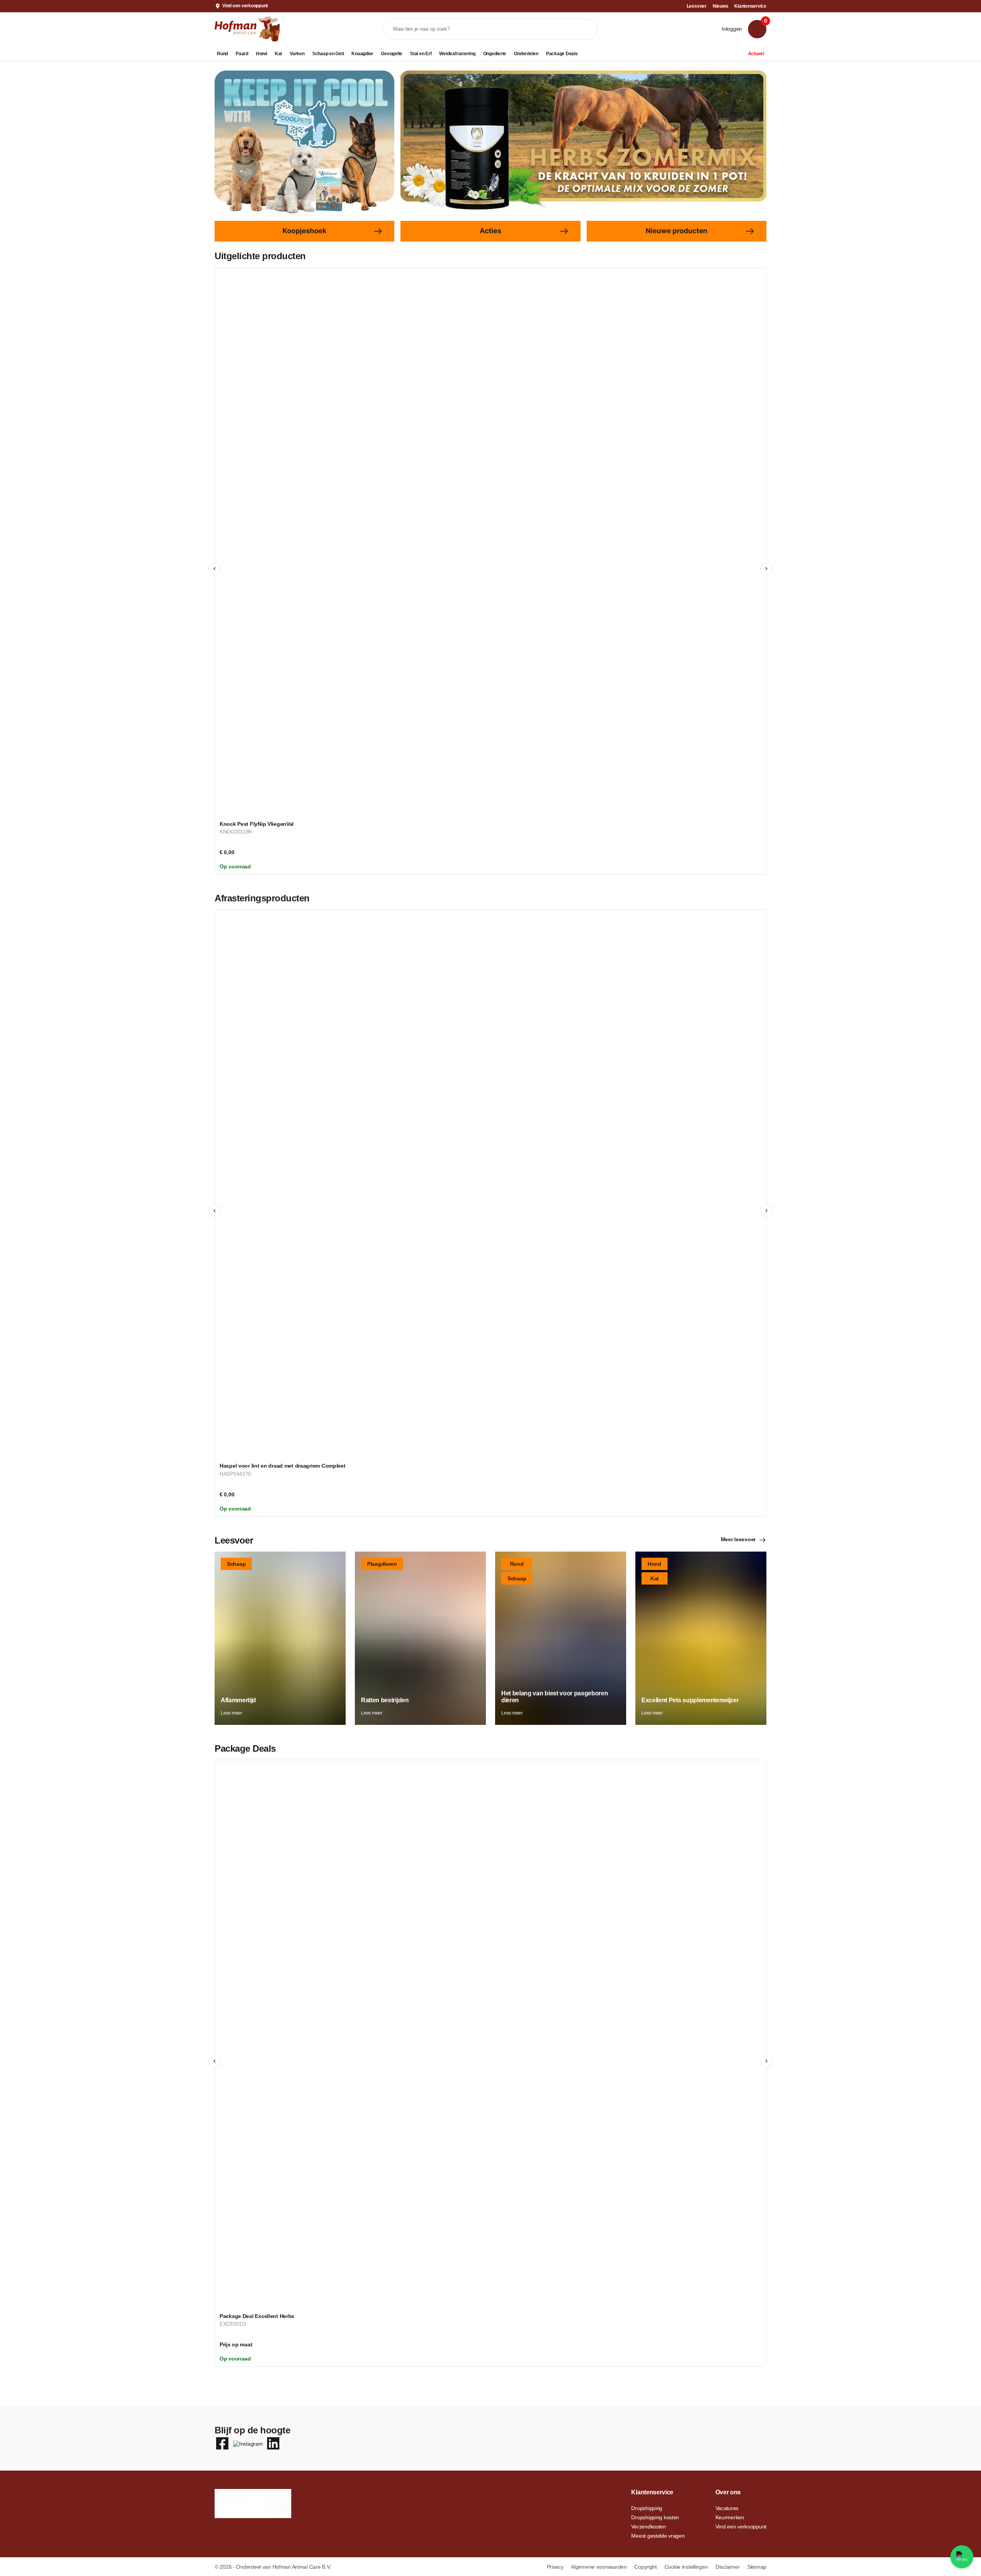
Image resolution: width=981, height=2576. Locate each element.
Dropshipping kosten (655, 2517)
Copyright (646, 2567)
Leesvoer (697, 6)
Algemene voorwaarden (600, 2567)
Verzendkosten (648, 2527)
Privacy (556, 2567)
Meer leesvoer (738, 1539)
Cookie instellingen (687, 2567)
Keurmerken (730, 2517)
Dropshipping (647, 2508)
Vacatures (727, 2508)
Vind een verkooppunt (245, 6)
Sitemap (757, 2567)
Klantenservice (750, 6)
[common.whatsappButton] (962, 2557)
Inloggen (732, 29)
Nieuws (721, 6)
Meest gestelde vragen (658, 2536)
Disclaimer (728, 2567)
